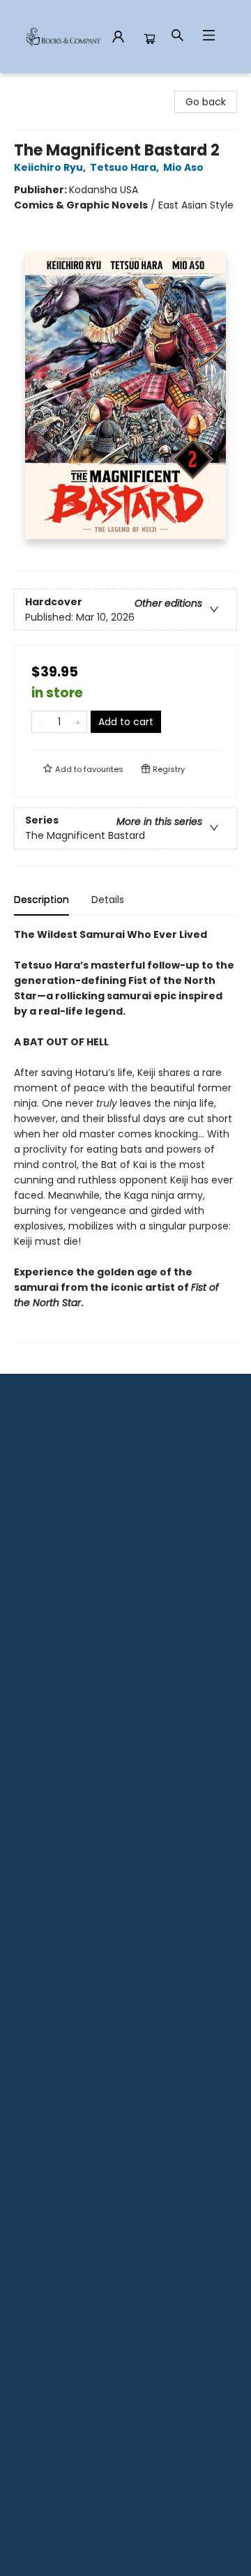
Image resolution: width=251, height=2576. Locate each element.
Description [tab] (41, 900)
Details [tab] (108, 900)
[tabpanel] (125, 1135)
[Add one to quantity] (78, 722)
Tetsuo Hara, (125, 167)
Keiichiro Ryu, (51, 167)
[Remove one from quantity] (41, 722)
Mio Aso (183, 167)
